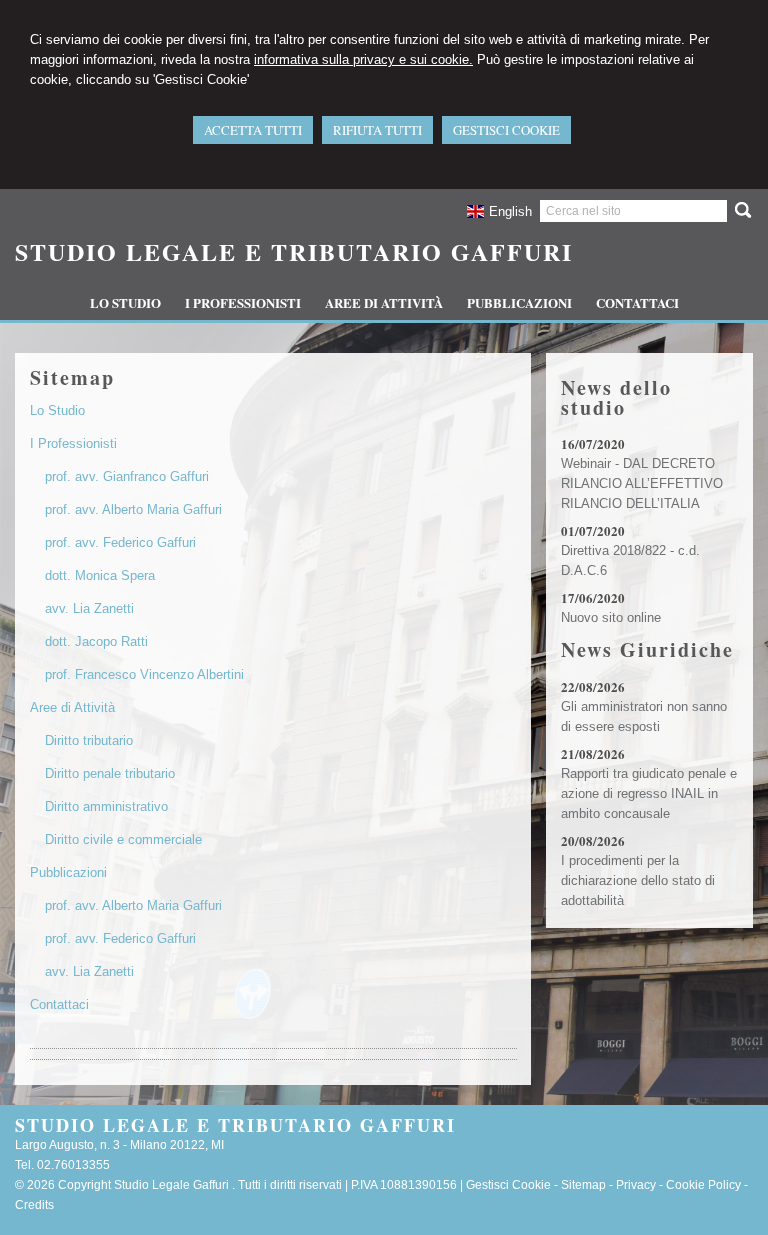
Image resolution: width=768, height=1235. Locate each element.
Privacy (636, 1185)
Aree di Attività (72, 707)
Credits (34, 1205)
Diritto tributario (89, 740)
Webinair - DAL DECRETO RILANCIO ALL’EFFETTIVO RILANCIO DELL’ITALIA (642, 483)
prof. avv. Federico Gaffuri (120, 542)
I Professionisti (73, 443)
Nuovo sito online (611, 617)
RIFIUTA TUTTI (377, 130)
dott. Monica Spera (100, 575)
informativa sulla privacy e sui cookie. (363, 59)
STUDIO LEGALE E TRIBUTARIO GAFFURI (294, 251)
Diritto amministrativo (106, 806)
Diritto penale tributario (110, 773)
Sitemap (583, 1185)
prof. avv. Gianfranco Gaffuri (127, 476)
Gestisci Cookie (508, 1185)
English (510, 211)
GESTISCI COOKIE (506, 130)
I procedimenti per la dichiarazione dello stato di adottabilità (638, 880)
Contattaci (59, 1004)
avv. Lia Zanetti (89, 608)
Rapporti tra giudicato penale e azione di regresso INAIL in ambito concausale (649, 793)
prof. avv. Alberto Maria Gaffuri (133, 509)
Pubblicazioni (68, 872)
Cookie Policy (703, 1185)
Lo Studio (57, 410)
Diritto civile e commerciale (123, 839)
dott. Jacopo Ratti (96, 641)
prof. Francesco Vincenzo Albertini (144, 674)
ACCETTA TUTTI (253, 130)
